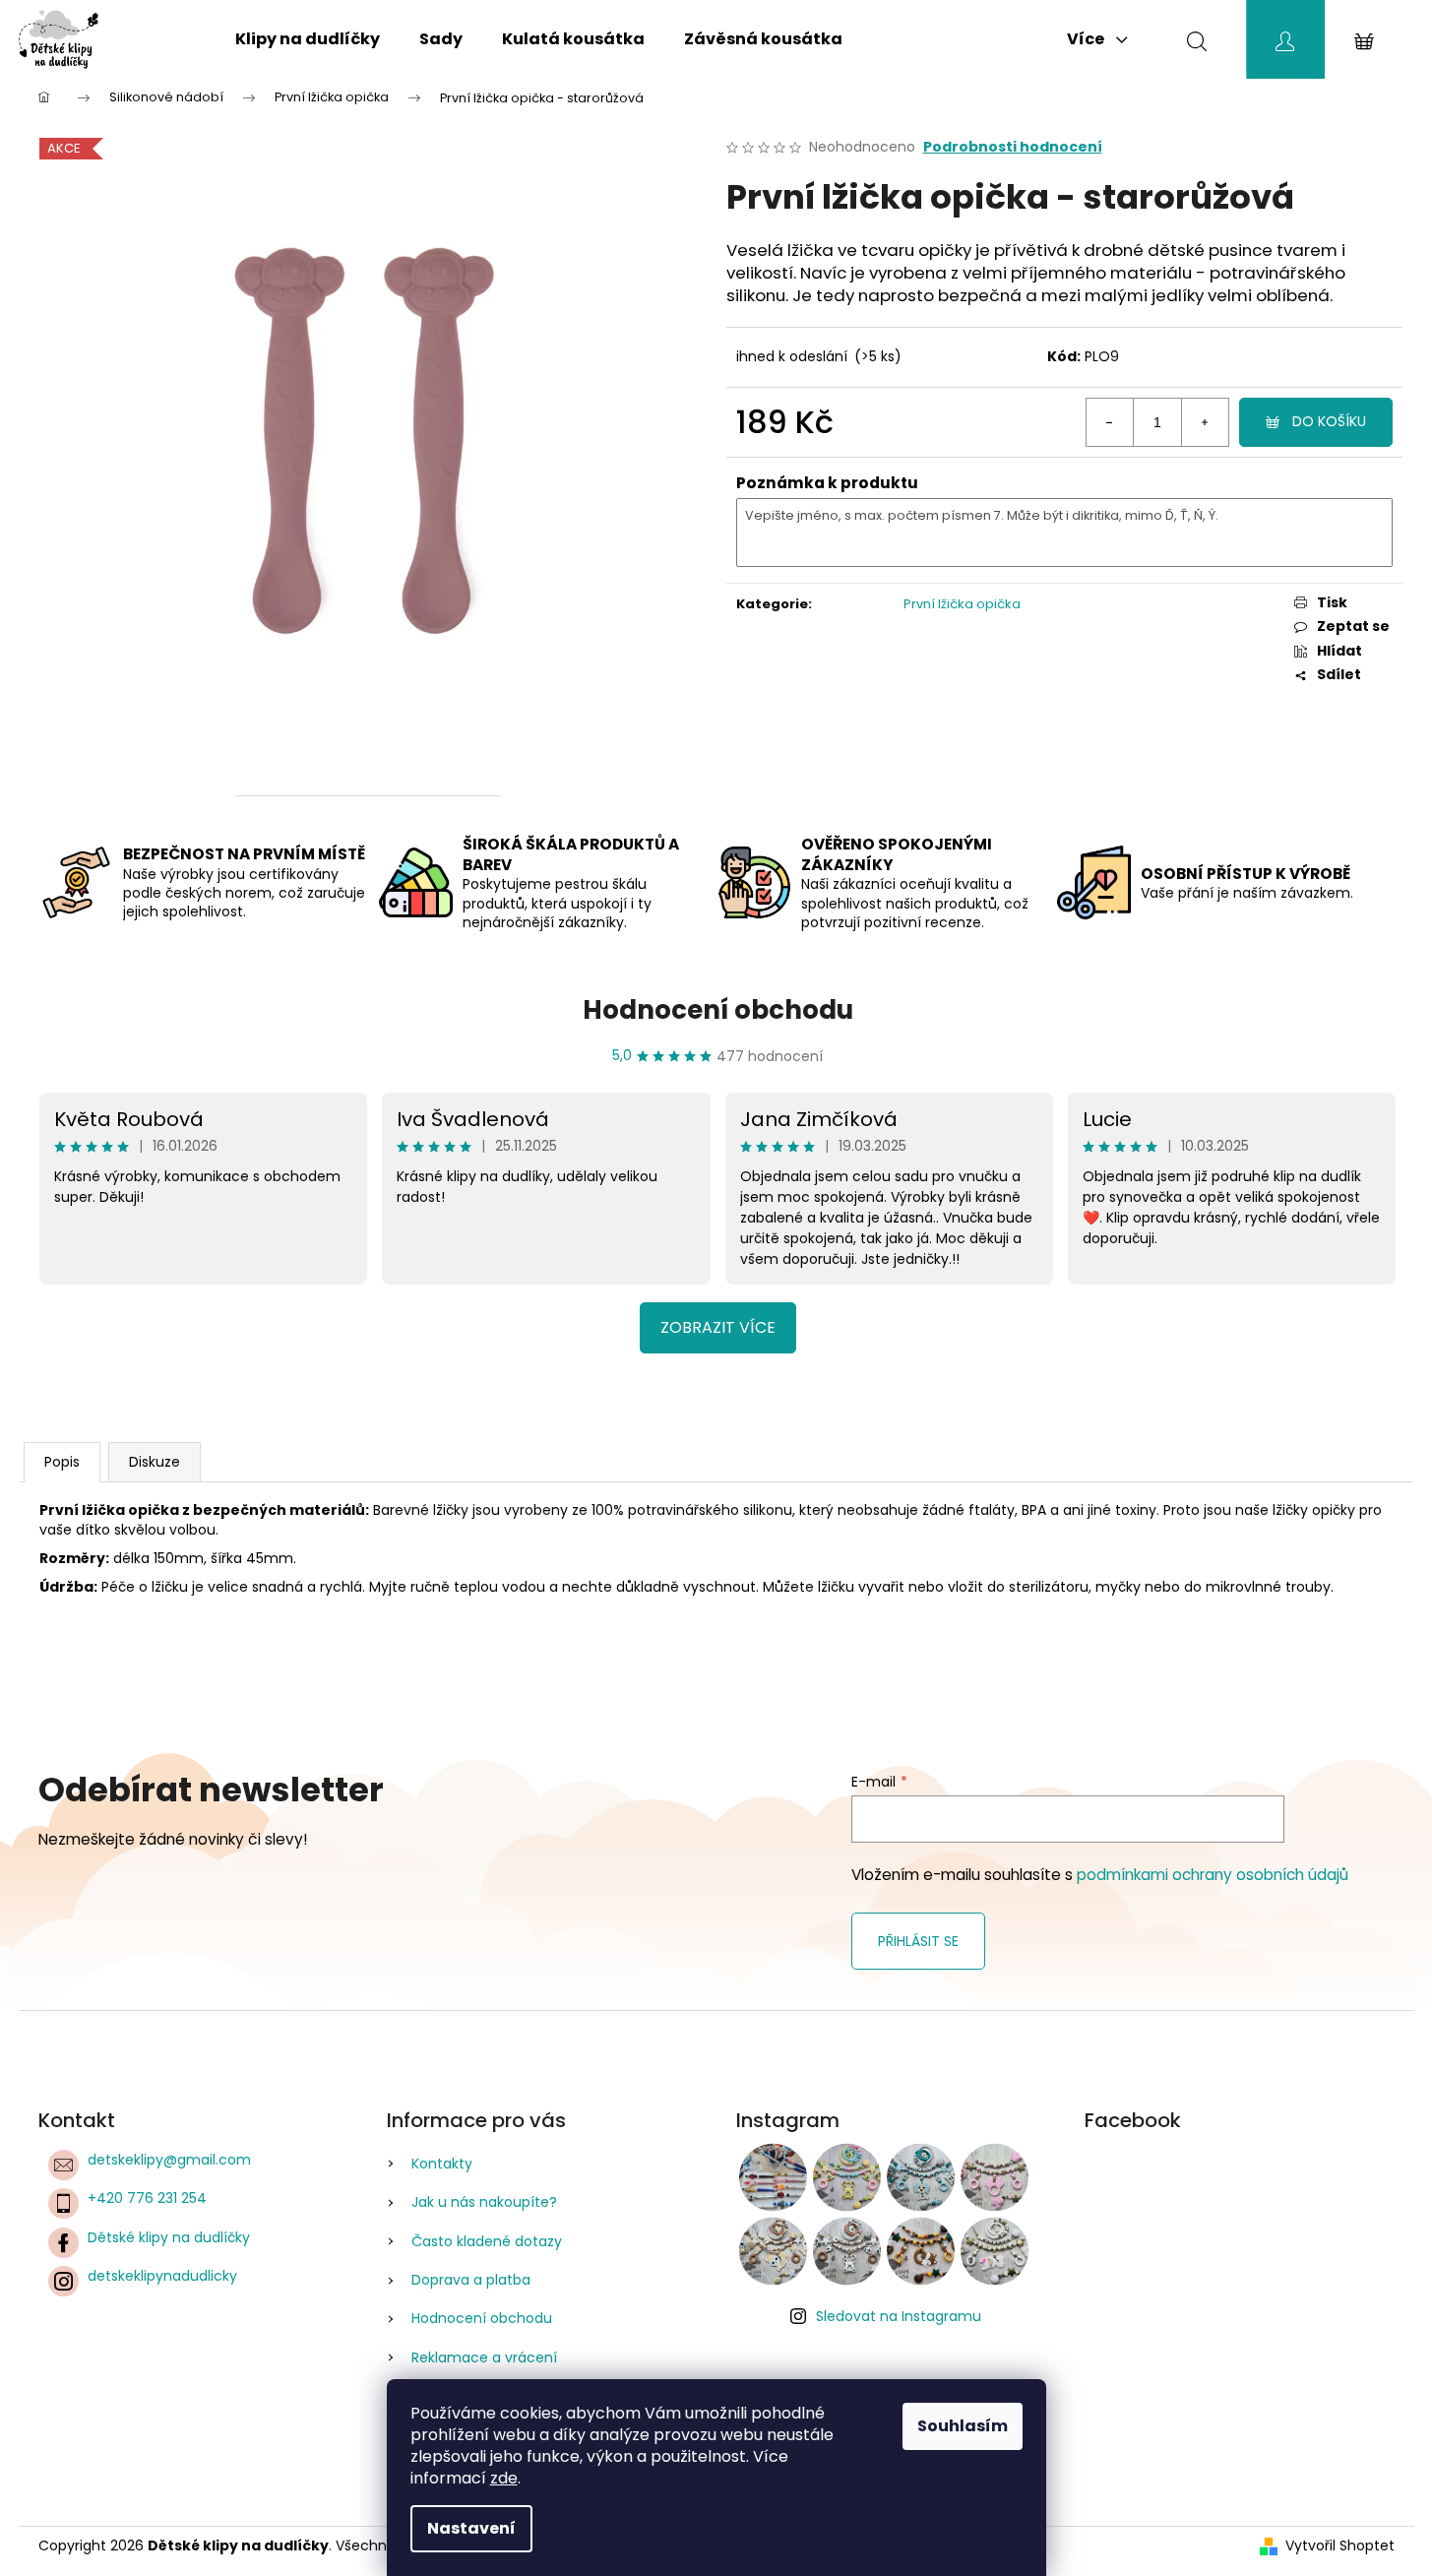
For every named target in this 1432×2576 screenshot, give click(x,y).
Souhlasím (963, 2426)
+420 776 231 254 (147, 2198)
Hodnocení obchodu (718, 1010)
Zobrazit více (718, 1327)
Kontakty (442, 2164)
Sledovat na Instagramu (899, 2316)
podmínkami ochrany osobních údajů (1213, 1875)
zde (504, 2478)
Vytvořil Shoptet (1340, 2546)
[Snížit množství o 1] (1110, 422)
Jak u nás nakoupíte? (484, 2202)
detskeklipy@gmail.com (169, 2160)
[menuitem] (308, 39)
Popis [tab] (62, 1462)
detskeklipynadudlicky (162, 2276)
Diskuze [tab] (155, 1462)
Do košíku (1329, 421)
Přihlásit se (918, 1941)
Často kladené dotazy (487, 2241)
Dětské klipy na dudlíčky (169, 2237)
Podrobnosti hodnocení (1013, 147)
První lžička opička (962, 604)
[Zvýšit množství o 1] (1205, 422)
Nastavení (471, 2528)
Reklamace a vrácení (484, 2357)
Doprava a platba (471, 2280)
